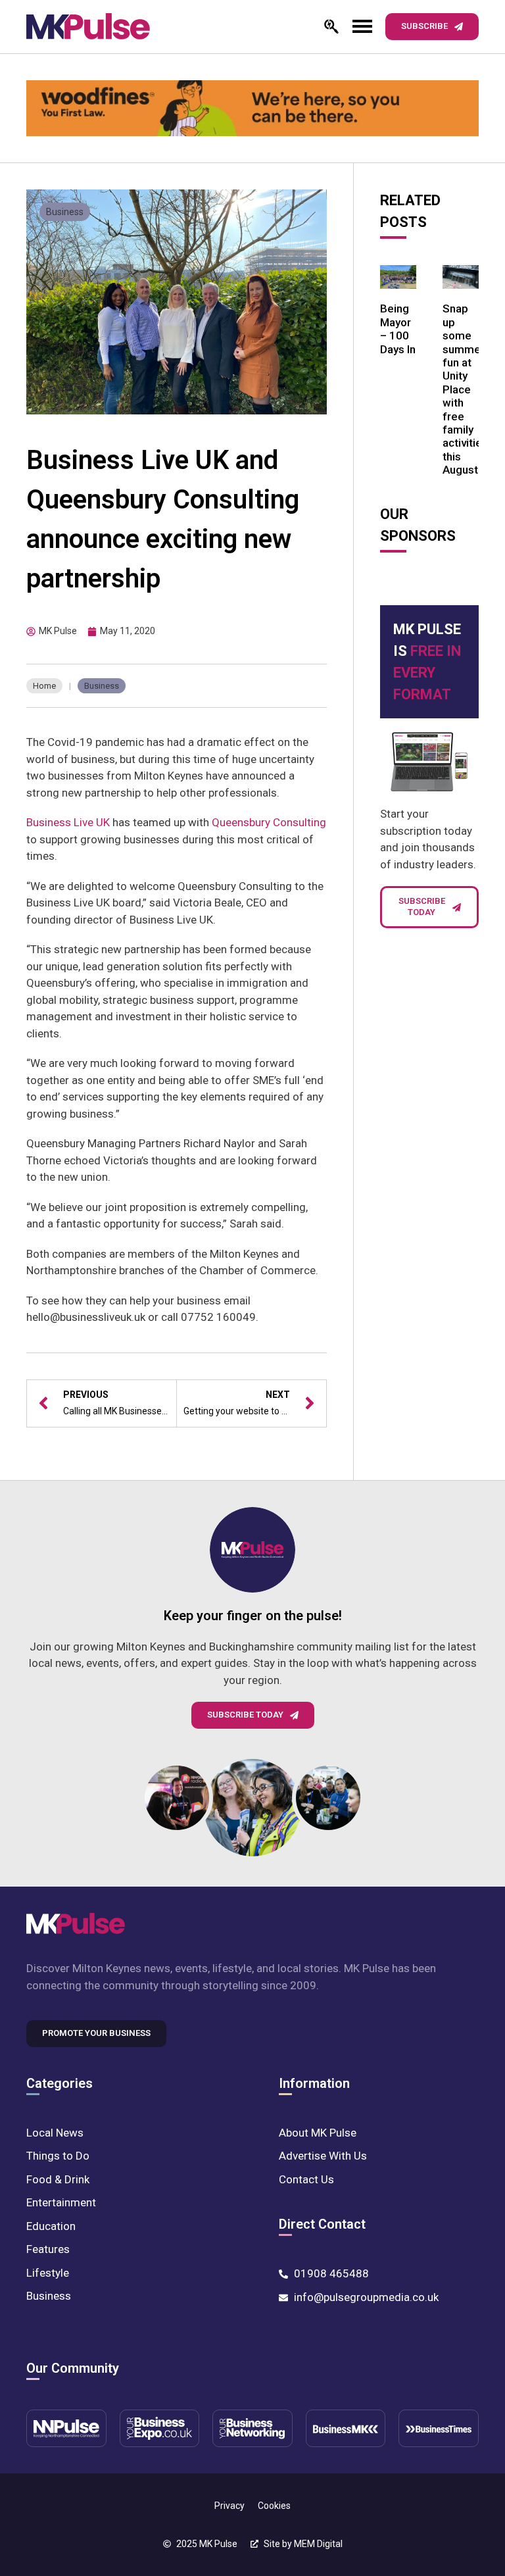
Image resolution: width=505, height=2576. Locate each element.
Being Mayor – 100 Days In (398, 329)
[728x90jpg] (252, 108)
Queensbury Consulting (269, 822)
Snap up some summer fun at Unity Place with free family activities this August (465, 389)
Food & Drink (58, 2179)
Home (44, 686)
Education (51, 2226)
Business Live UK (68, 822)
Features (48, 2249)
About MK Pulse (318, 2133)
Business (65, 212)
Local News (55, 2133)
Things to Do (58, 2156)
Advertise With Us (323, 2156)
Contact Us (306, 2179)
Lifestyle (48, 2273)
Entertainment (61, 2202)
